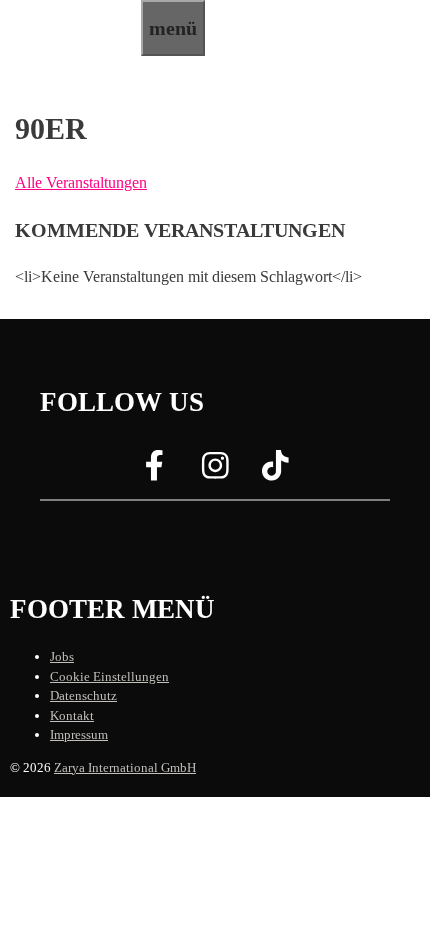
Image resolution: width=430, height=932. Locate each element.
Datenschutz (83, 695)
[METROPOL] (70, 43)
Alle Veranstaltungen (81, 182)
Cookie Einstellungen (109, 676)
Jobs (62, 656)
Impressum (79, 734)
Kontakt (72, 715)
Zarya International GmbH (125, 767)
